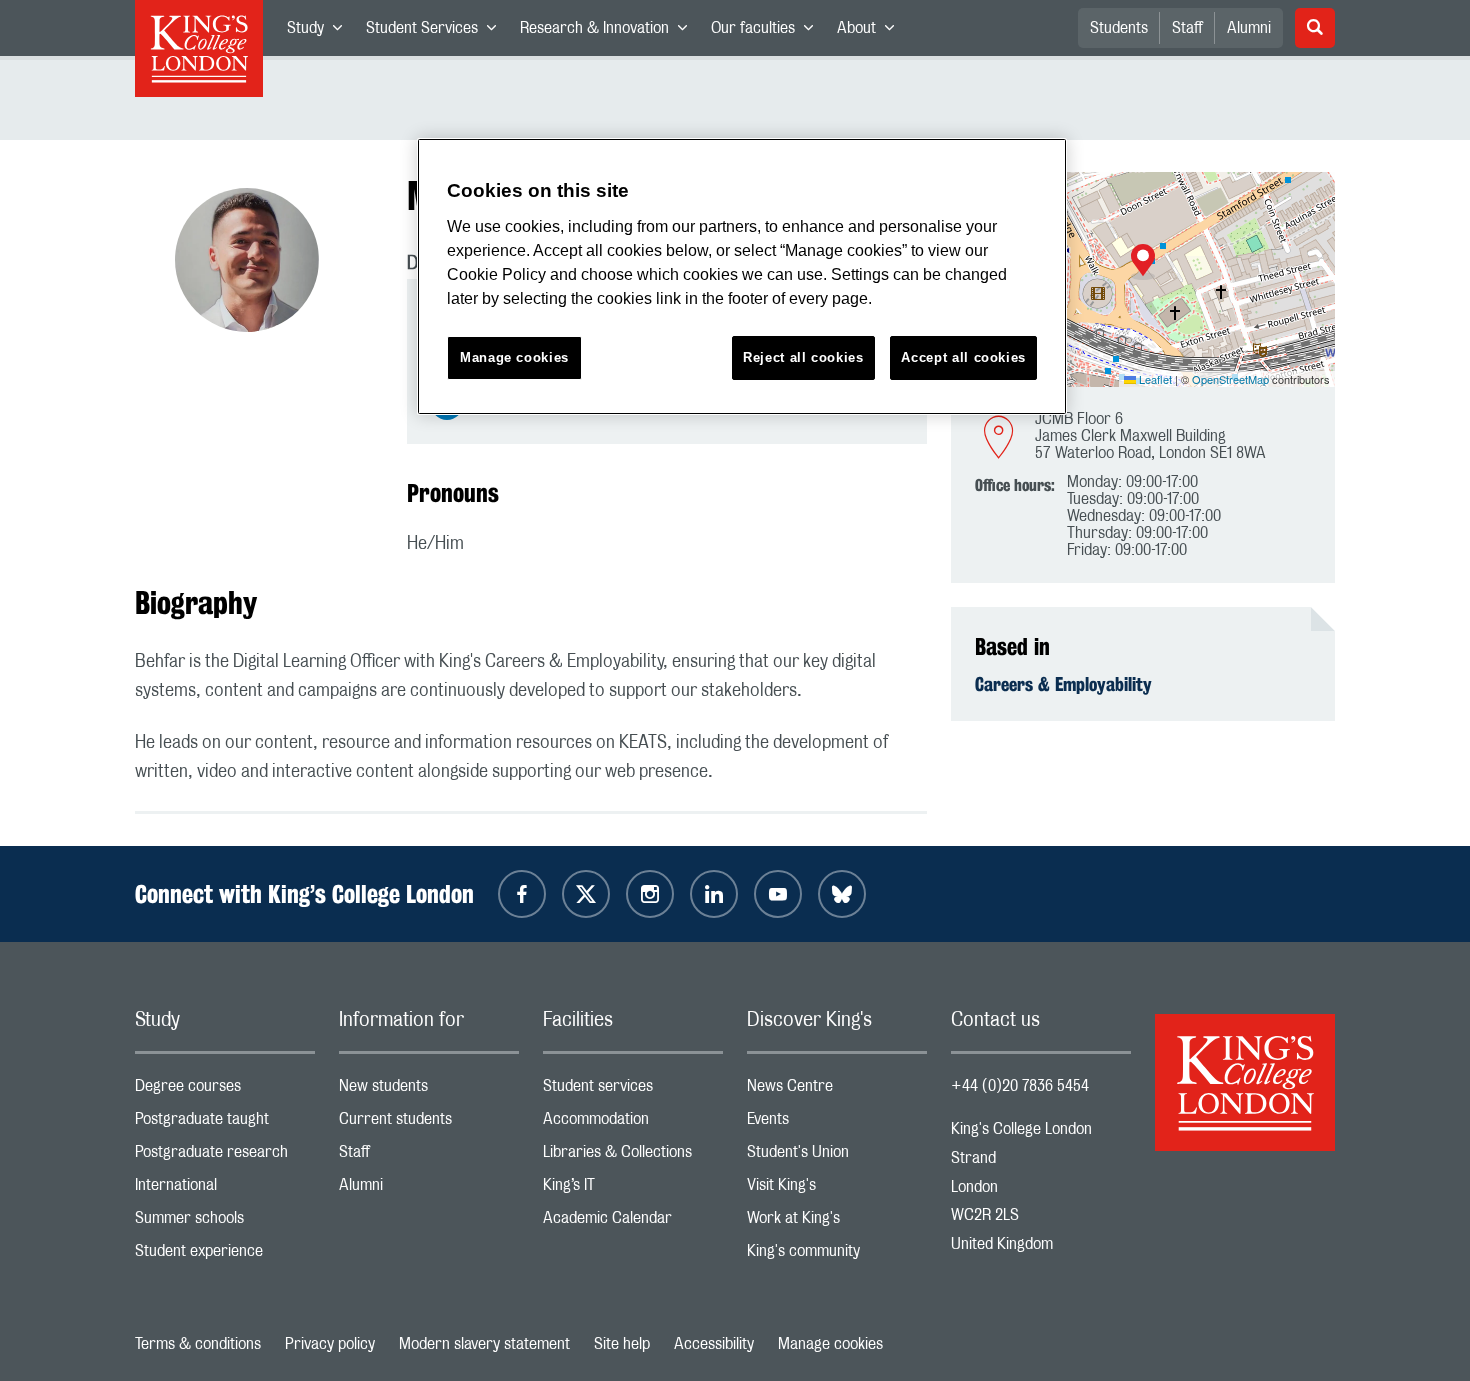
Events (837, 1123)
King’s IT (633, 1189)
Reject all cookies (803, 357)
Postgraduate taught (225, 1123)
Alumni (1249, 28)
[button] (1143, 262)
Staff (1187, 28)
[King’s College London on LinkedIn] (714, 894)
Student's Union (837, 1156)
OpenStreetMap (1230, 379)
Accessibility (714, 1344)
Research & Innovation (609, 32)
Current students (429, 1123)
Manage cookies (830, 1344)
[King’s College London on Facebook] (522, 894)
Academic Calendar (633, 1222)
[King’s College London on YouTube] (778, 894)
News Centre (837, 1090)
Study (320, 32)
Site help (622, 1344)
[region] (742, 276)
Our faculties (768, 32)
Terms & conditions (198, 1344)
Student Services (437, 32)
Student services (633, 1090)
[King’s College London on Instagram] (650, 894)
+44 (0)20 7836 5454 (1020, 1086)
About (871, 32)
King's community (837, 1255)
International (225, 1189)
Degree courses (225, 1090)
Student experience (225, 1255)
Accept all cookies (963, 357)
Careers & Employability (1063, 684)
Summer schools (225, 1222)
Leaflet (1154, 379)
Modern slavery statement (484, 1344)
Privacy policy (330, 1344)
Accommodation (633, 1123)
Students (1119, 28)
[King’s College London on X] (586, 894)
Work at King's (837, 1222)
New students (429, 1090)
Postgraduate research (225, 1156)
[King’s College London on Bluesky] (842, 894)
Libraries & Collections (633, 1156)
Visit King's (837, 1189)
